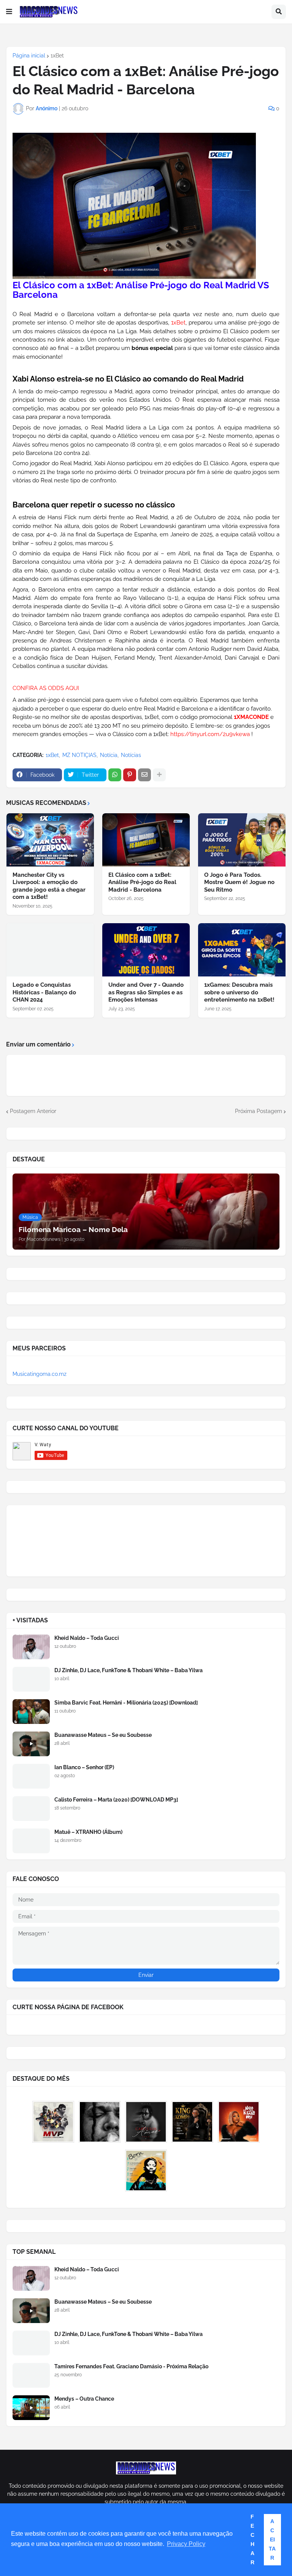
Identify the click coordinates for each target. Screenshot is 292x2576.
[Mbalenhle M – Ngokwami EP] (239, 2122)
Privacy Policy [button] (186, 2544)
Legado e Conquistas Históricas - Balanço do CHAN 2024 (44, 992)
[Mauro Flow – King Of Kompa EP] (192, 2122)
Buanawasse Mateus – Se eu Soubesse (103, 1735)
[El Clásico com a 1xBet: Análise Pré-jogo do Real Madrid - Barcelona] (146, 840)
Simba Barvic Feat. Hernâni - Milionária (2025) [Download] (126, 1703)
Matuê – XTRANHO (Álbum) (88, 1832)
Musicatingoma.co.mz (40, 1374)
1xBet (57, 56)
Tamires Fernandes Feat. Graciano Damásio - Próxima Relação (131, 2366)
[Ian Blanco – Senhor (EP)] (31, 1776)
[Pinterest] (130, 775)
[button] (9, 12)
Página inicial (29, 56)
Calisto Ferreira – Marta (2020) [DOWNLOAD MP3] (116, 1800)
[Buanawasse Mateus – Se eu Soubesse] (31, 1744)
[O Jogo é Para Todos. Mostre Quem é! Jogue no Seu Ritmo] (242, 840)
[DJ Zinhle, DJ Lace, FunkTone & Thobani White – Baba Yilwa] (31, 1679)
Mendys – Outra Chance (84, 2399)
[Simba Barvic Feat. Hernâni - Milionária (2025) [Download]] (31, 1712)
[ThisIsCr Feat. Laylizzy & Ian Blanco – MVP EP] (53, 2122)
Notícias (131, 755)
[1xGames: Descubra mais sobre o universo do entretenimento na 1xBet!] (242, 950)
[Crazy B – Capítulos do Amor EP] (146, 2122)
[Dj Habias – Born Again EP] (146, 2171)
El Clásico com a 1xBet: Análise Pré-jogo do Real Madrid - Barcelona (142, 882)
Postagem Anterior (33, 1111)
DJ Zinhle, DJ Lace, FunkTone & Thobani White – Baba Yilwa (129, 1670)
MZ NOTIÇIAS (79, 755)
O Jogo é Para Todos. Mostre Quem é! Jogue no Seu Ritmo (239, 882)
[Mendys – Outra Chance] (31, 2408)
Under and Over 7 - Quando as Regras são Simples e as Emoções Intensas (146, 992)
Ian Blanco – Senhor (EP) (84, 1767)
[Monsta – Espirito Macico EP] (100, 2122)
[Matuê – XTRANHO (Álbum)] (31, 1841)
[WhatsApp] (115, 775)
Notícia (109, 755)
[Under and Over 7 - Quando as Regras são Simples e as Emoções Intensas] (146, 950)
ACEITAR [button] (272, 2539)
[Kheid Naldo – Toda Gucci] (31, 1647)
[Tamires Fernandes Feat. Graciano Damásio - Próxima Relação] (31, 2375)
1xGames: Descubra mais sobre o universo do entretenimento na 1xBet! (239, 992)
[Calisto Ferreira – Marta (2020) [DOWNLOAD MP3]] (31, 1809)
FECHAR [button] (252, 2539)
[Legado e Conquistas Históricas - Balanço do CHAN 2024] (50, 950)
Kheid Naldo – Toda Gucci (87, 1638)
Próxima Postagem (259, 1111)
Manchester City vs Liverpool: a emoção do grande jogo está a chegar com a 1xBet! (49, 886)
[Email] (144, 775)
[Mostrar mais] (159, 775)
